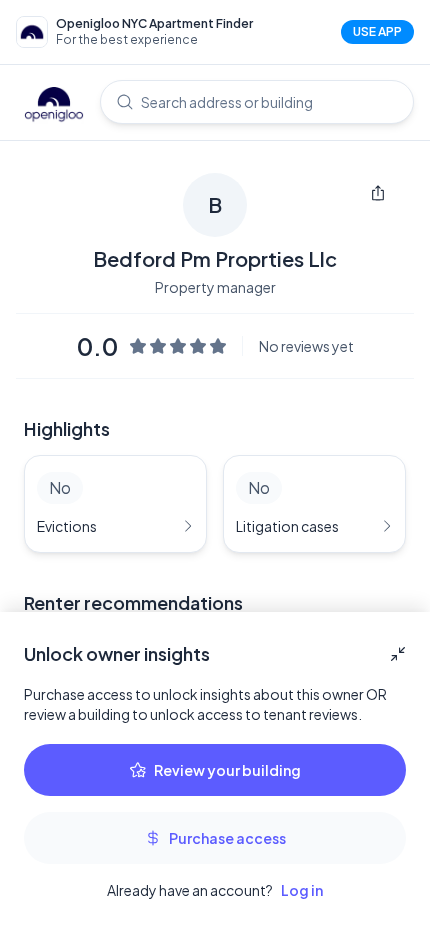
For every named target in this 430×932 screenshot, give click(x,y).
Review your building (227, 770)
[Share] (378, 193)
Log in (302, 890)
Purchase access (227, 838)
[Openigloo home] (54, 106)
